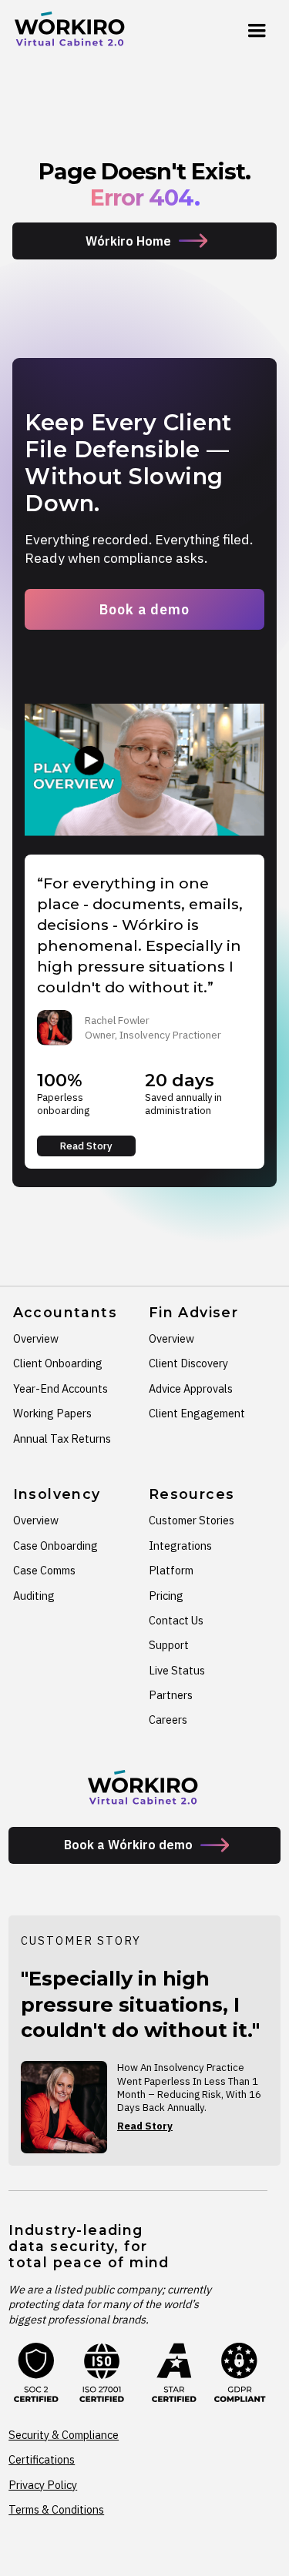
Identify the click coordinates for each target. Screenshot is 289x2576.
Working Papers (52, 1413)
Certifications (42, 2459)
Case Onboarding (55, 1546)
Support (169, 1645)
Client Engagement (197, 1413)
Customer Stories (192, 1520)
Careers (168, 1720)
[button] (257, 31)
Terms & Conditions (56, 2509)
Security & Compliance (64, 2435)
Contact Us (176, 1620)
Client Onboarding (58, 1363)
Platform (171, 1570)
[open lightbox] (144, 770)
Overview (36, 1338)
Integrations (180, 1546)
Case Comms (44, 1570)
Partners (171, 1695)
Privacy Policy (43, 2485)
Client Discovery (188, 1363)
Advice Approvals (191, 1388)
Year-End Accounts (60, 1388)
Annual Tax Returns (62, 1439)
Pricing (166, 1596)
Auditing (34, 1596)
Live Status (177, 1670)
